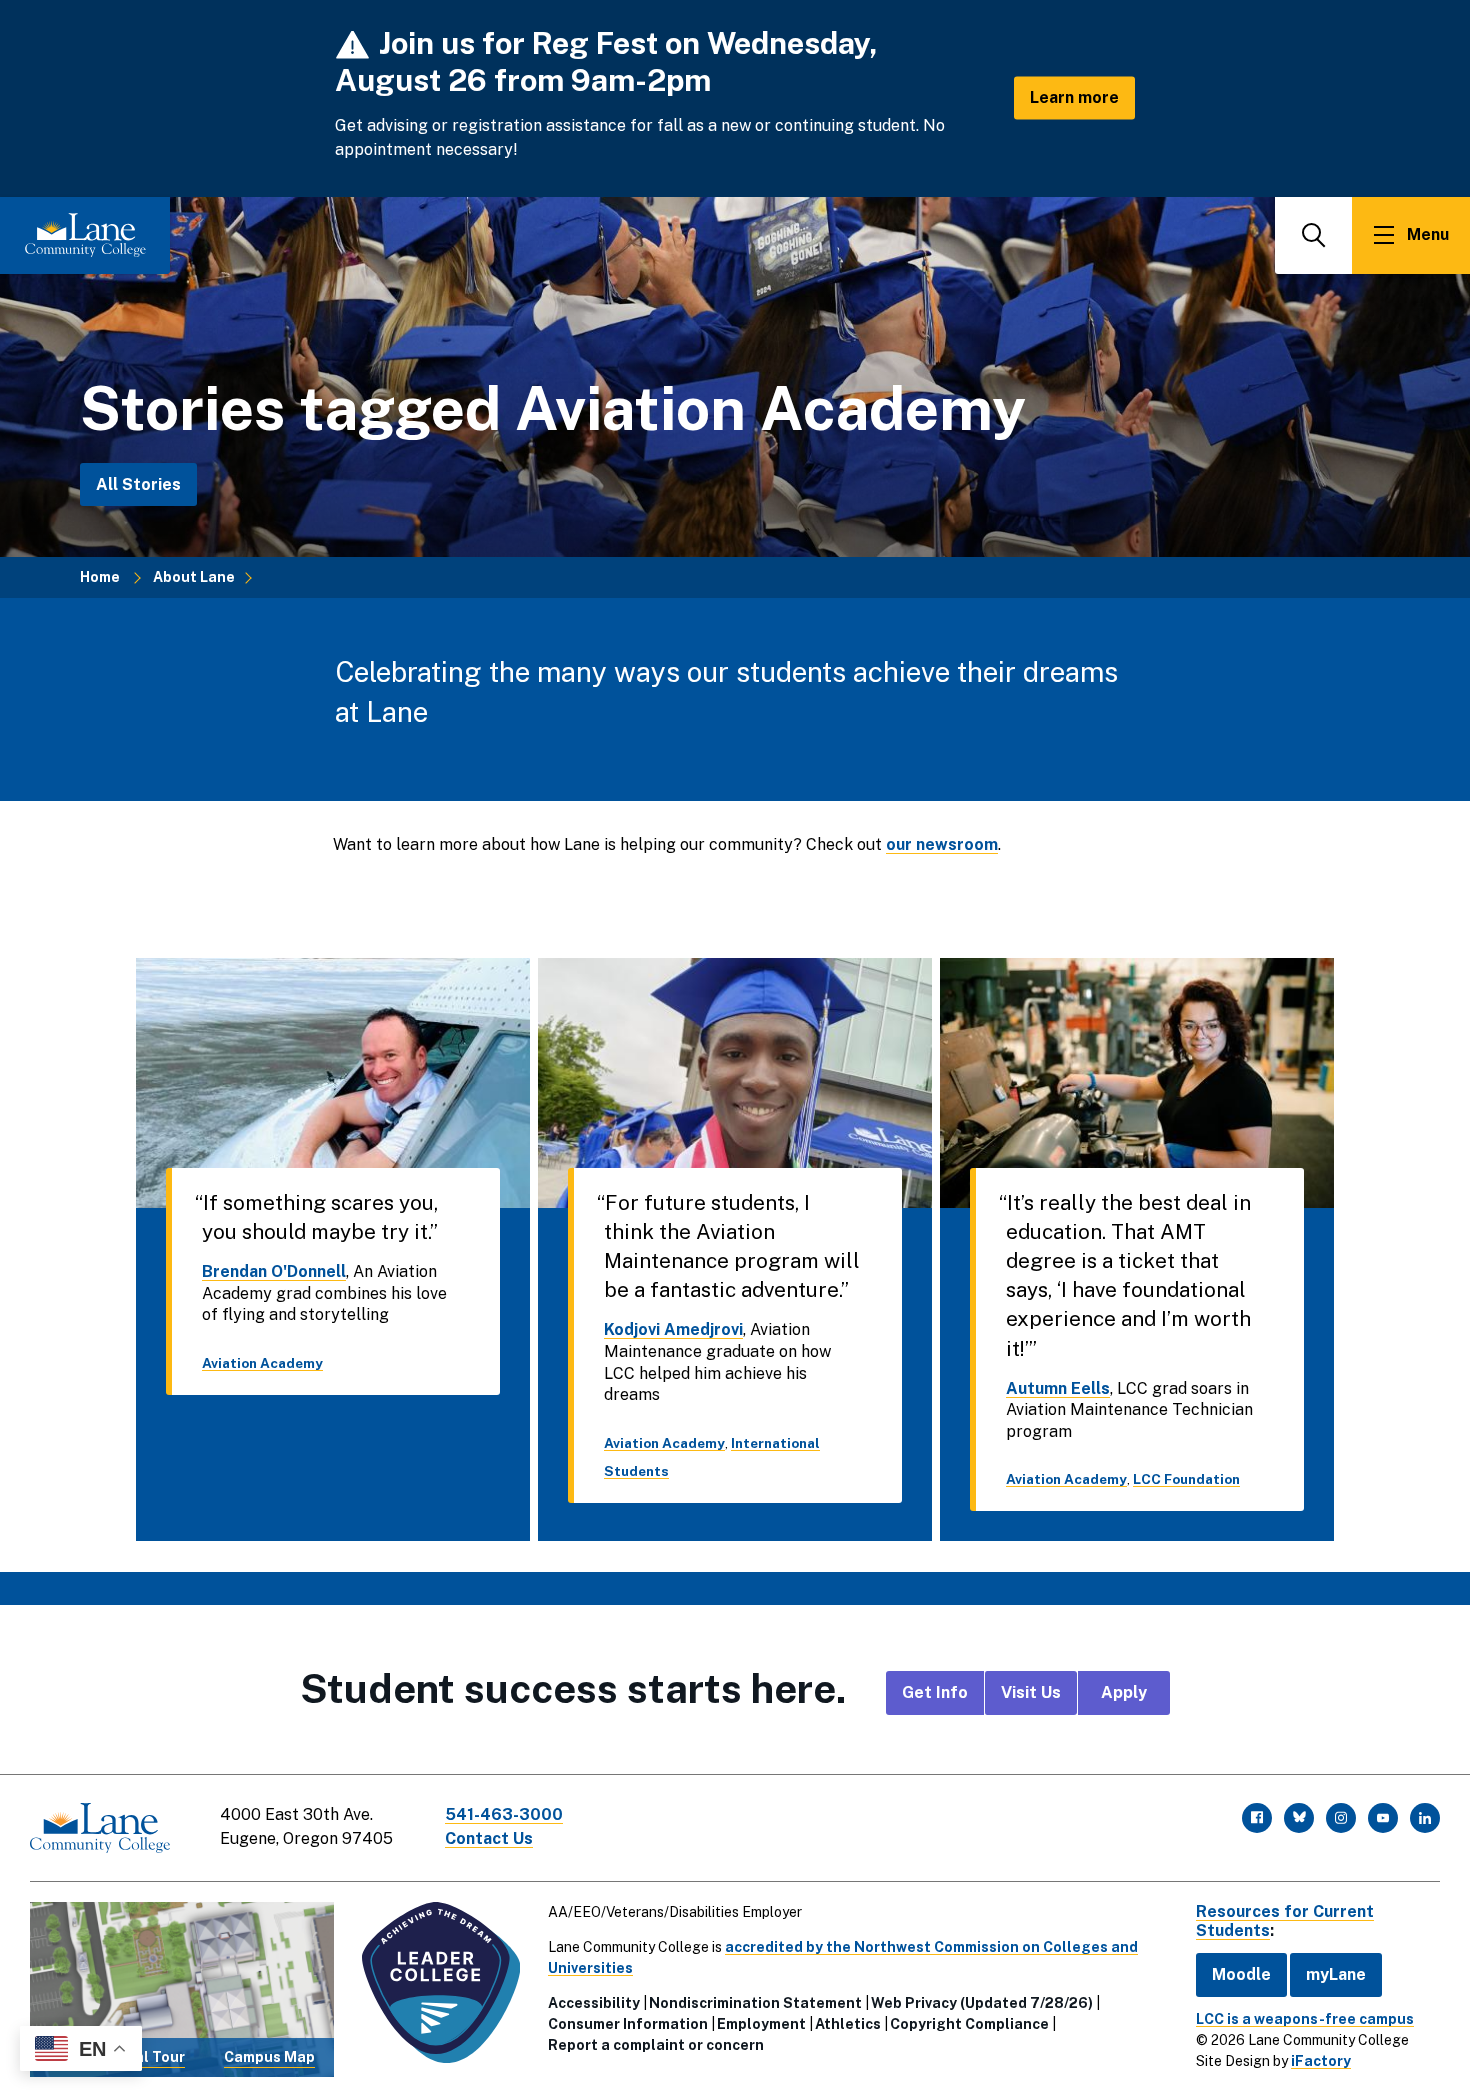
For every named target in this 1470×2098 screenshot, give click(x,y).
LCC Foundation (1186, 1479)
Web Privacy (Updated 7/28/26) (982, 2003)
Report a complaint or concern (656, 2045)
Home (100, 577)
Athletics (848, 2024)
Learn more (1074, 97)
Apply (1124, 1692)
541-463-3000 (504, 1814)
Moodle (1241, 1974)
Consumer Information (628, 2024)
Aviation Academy (262, 1363)
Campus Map (269, 2057)
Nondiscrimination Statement (755, 2003)
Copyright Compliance (969, 2024)
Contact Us (489, 1838)
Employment (761, 2024)
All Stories (138, 483)
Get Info (935, 1692)
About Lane (194, 577)
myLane (1336, 1974)
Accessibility (594, 2003)
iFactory (1321, 2061)
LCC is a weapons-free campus (1305, 2019)
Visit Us (1031, 1692)
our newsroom (942, 844)
